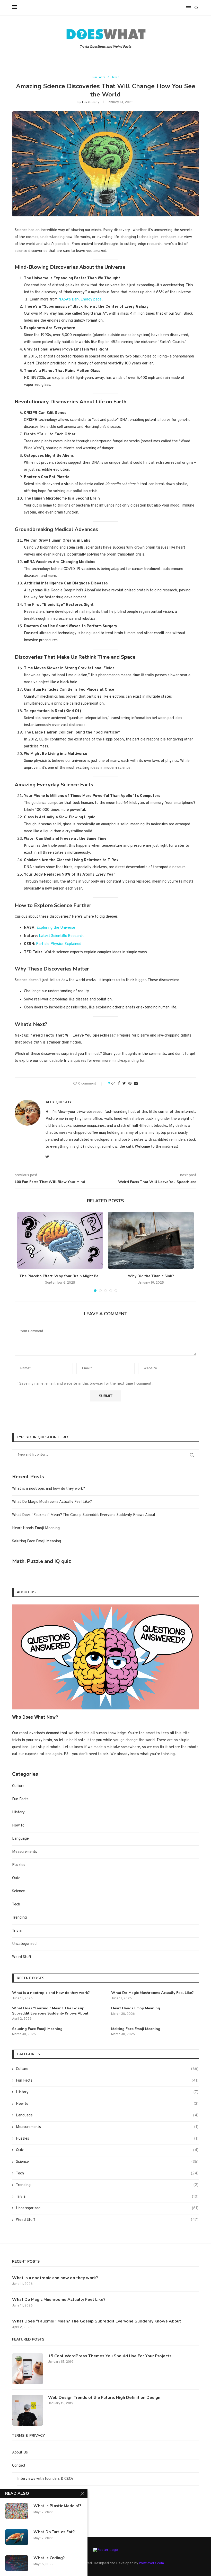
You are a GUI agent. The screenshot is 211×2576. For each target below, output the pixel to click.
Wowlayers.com (151, 2563)
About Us (20, 2453)
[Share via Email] (136, 1084)
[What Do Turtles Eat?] (17, 2537)
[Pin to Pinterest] (130, 1084)
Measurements (25, 1852)
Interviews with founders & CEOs (45, 2479)
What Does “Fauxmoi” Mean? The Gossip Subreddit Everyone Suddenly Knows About (84, 1515)
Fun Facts (99, 77)
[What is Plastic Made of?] (17, 2511)
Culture (18, 1786)
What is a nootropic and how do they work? (49, 1489)
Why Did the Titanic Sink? (151, 1276)
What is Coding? (49, 2558)
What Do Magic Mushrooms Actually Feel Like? (52, 1502)
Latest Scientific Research (61, 936)
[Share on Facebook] (119, 1084)
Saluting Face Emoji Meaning (37, 1541)
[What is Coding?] (17, 2563)
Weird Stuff (22, 1957)
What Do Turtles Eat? (54, 2532)
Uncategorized (24, 1944)
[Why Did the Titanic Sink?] (151, 1240)
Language (20, 1839)
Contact (19, 2466)
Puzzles (19, 1865)
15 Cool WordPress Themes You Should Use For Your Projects (110, 2356)
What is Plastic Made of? (57, 2506)
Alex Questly (90, 102)
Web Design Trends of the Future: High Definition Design (104, 2398)
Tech (16, 1905)
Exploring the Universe (56, 928)
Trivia (116, 77)
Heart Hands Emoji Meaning (36, 1528)
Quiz (16, 1878)
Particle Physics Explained (59, 944)
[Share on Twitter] (124, 1084)
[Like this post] (113, 1084)
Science (19, 1891)
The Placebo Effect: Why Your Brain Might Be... (60, 1276)
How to (18, 1826)
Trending (19, 1918)
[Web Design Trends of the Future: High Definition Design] (28, 2410)
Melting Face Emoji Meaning (136, 2029)
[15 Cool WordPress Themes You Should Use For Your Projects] (28, 2369)
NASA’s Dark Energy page (80, 300)
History (18, 1812)
